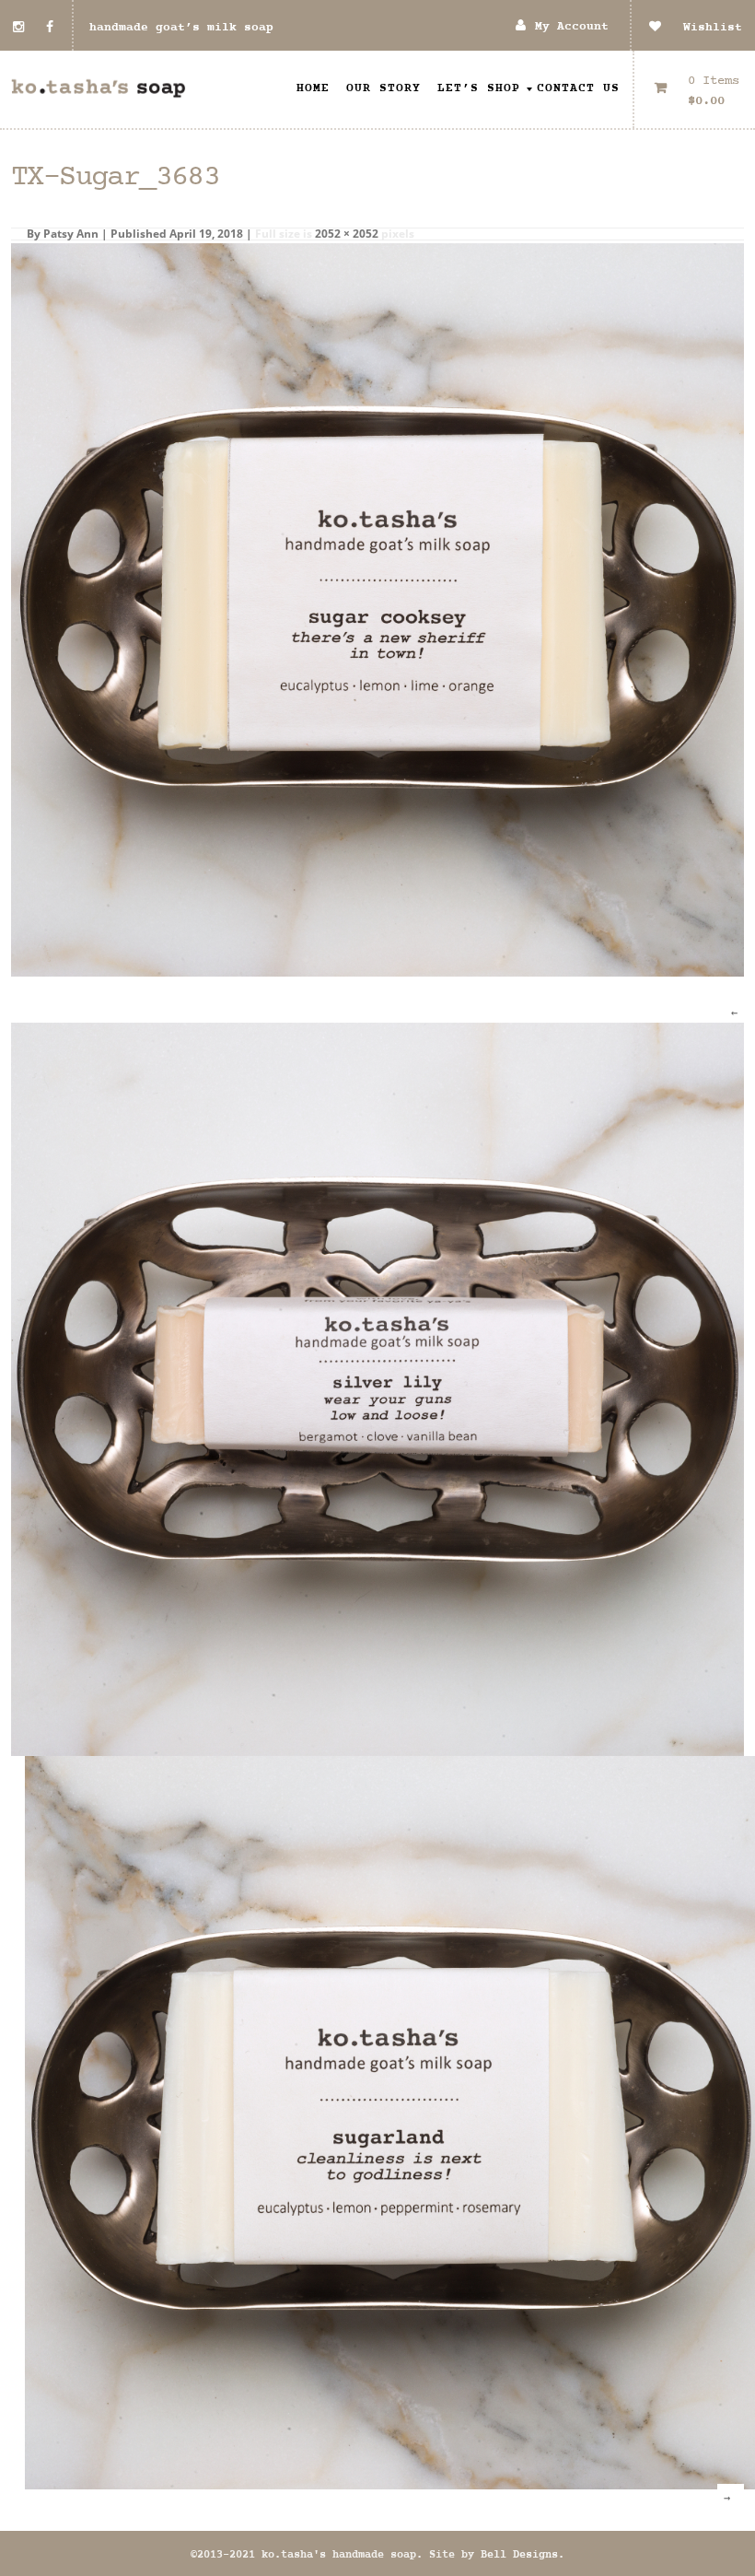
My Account (572, 27)
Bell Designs (519, 2555)
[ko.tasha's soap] (99, 89)
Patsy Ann (71, 234)
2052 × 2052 (347, 234)
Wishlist (702, 28)
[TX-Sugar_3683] (377, 609)
